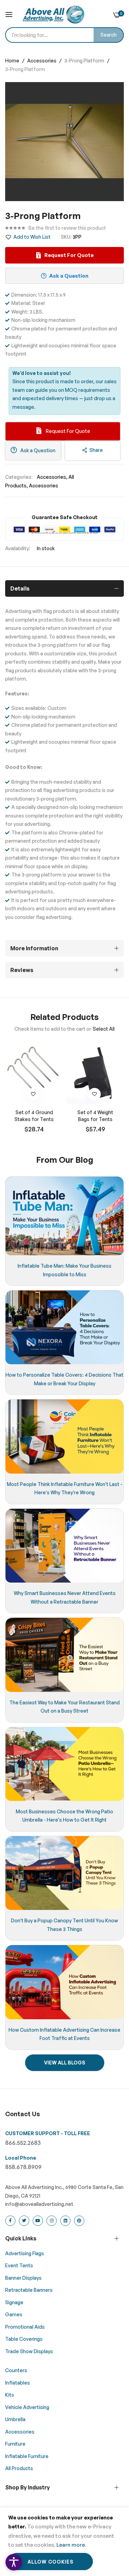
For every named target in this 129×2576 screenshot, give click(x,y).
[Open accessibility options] (14, 2562)
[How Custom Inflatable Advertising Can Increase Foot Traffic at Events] (64, 1982)
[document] (64, 2542)
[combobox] (64, 35)
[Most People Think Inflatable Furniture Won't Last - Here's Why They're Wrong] (64, 1436)
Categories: (19, 477)
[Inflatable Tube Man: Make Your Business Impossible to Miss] (64, 1216)
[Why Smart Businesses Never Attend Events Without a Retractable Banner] (64, 1546)
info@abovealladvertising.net (39, 2204)
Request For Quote (67, 431)
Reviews (22, 970)
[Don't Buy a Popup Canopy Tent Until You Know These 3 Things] (64, 1873)
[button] (33, 1094)
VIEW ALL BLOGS (65, 2063)
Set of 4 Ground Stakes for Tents (34, 1116)
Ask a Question (37, 450)
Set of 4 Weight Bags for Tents (95, 1116)
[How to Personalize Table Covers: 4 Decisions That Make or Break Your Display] (64, 1327)
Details (20, 588)
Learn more (71, 2545)
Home (13, 61)
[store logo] (53, 14)
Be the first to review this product (67, 228)
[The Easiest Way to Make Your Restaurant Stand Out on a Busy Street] (64, 1655)
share (96, 450)
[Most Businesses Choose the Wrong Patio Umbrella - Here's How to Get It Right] (64, 1764)
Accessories (42, 61)
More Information (34, 948)
